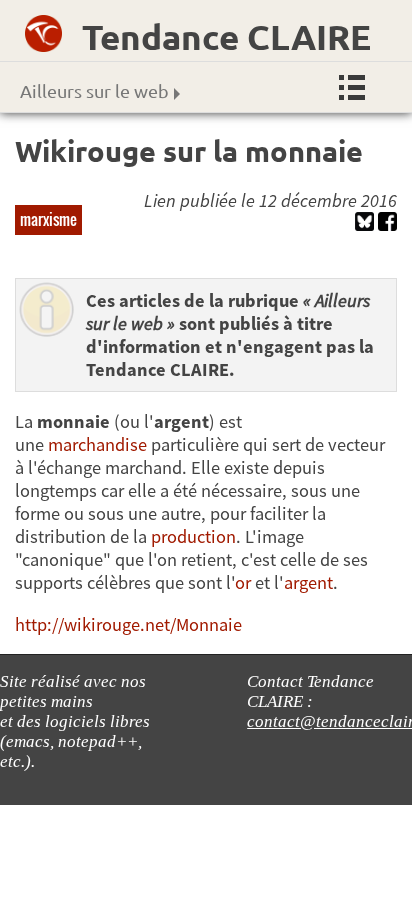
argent (308, 582)
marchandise (97, 444)
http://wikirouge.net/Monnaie (128, 624)
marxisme (48, 219)
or (243, 582)
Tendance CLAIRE (226, 36)
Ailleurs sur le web (94, 90)
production (193, 536)
